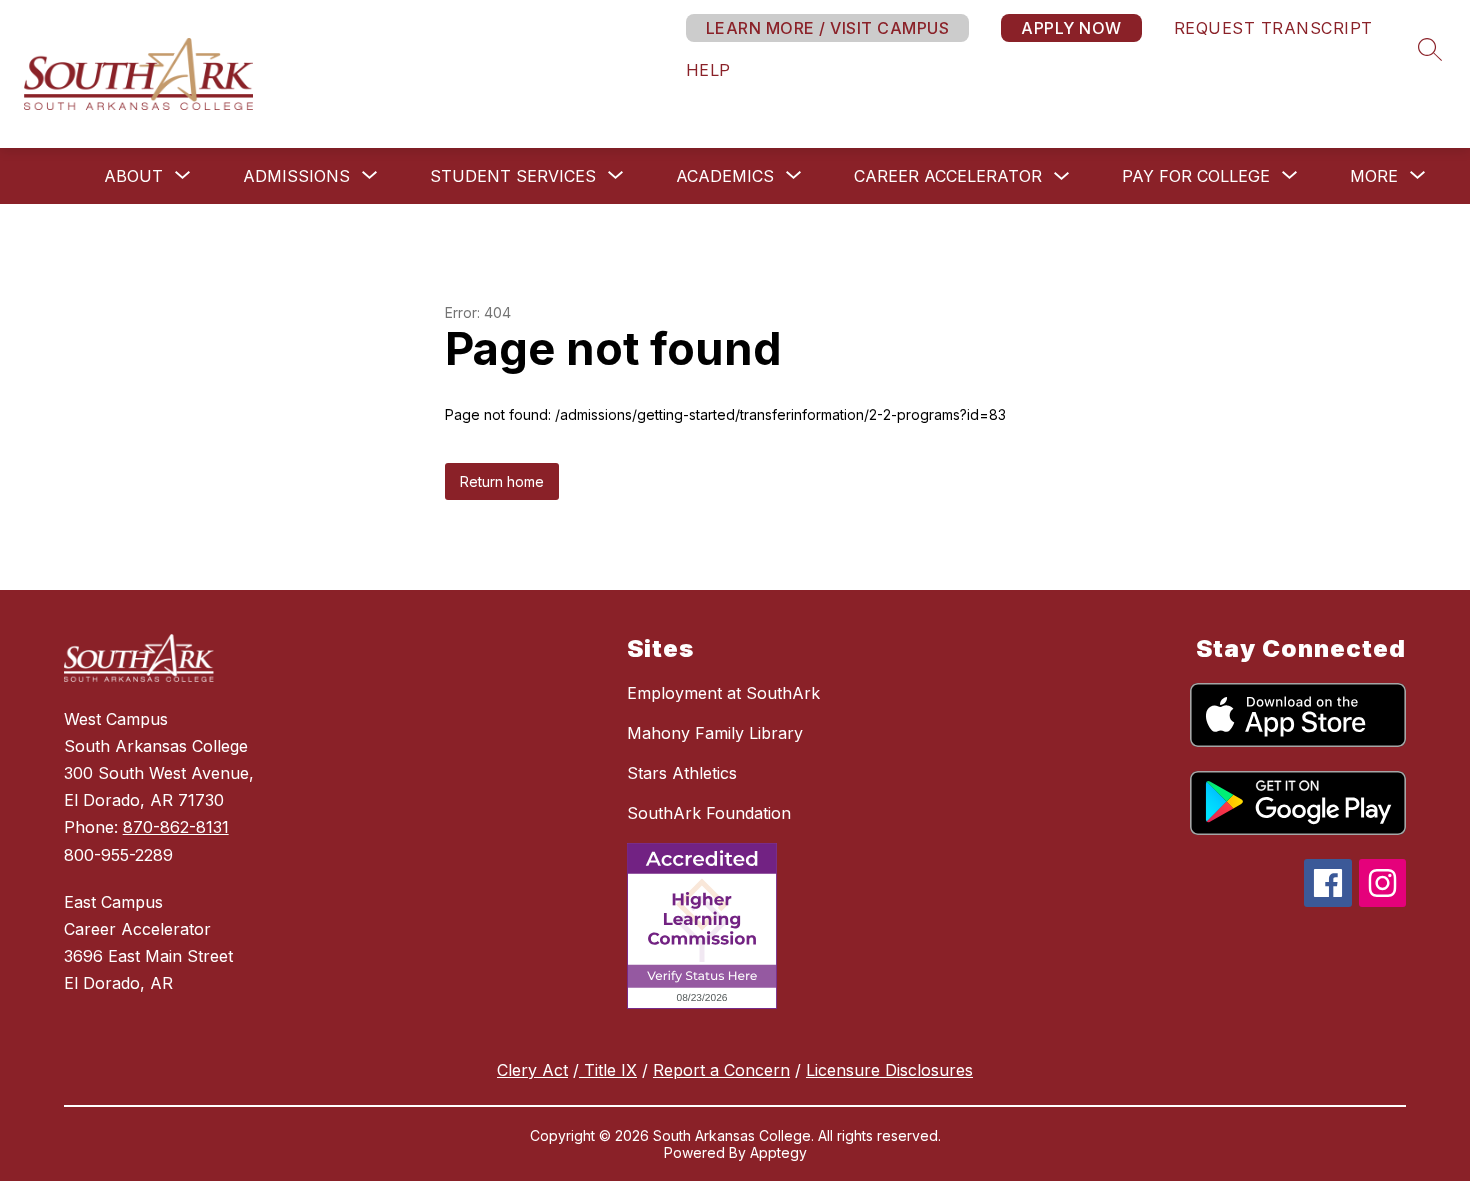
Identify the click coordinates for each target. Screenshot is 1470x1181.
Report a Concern (721, 1070)
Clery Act (532, 1070)
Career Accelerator (948, 176)
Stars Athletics (682, 773)
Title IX (608, 1070)
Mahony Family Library (715, 733)
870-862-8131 (176, 827)
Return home (502, 481)
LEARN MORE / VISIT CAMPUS (828, 28)
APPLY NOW (1071, 28)
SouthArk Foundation (709, 813)
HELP (708, 70)
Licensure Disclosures (889, 1070)
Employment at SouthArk (723, 693)
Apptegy (778, 1152)
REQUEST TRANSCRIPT (1273, 28)
